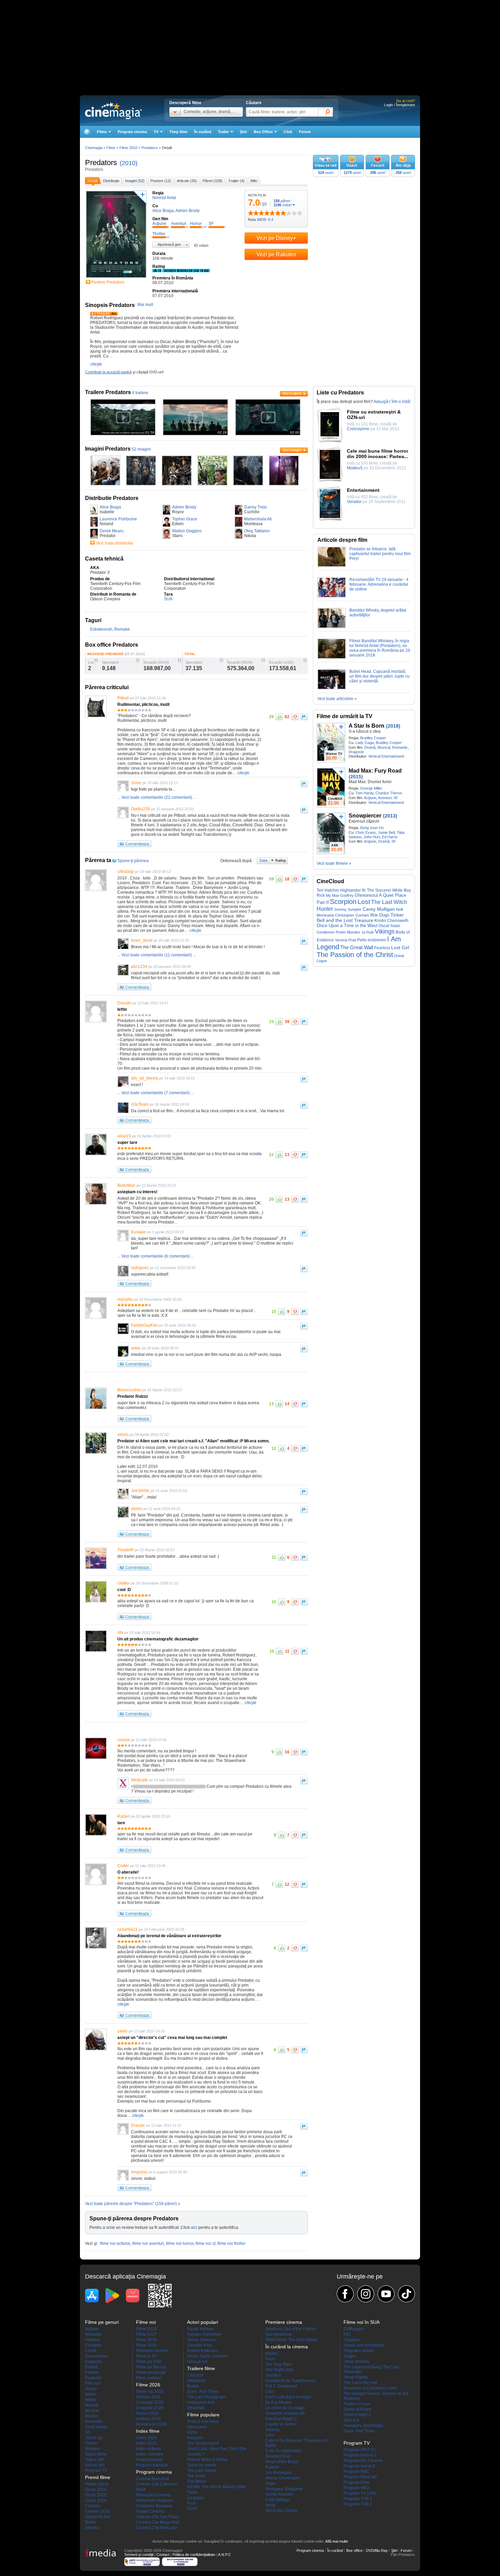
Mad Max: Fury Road (375, 771)
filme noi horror (180, 2243)
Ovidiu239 (140, 809)
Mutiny (271, 2353)
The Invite (196, 2476)
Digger (350, 2356)
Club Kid (195, 2375)
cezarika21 (128, 1929)
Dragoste (356, 752)
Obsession (197, 2427)
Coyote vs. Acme (281, 2424)
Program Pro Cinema (363, 2461)
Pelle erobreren (372, 940)
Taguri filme (96, 2454)
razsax (123, 1740)
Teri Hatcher (328, 890)
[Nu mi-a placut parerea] (295, 717)
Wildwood (196, 2381)
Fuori (270, 2359)
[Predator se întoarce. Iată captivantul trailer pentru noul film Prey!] (332, 566)
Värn (270, 2435)
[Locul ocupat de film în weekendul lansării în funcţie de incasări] (96, 660)
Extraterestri (101, 629)
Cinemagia (94, 148)
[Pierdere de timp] (253, 213)
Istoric (90, 2394)
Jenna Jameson (202, 2340)
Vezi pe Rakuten (276, 254)
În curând (203, 132)
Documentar (96, 2356)
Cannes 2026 (98, 2511)
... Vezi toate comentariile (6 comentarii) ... (156, 1256)
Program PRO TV (360, 2450)
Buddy (193, 2386)
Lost (364, 902)
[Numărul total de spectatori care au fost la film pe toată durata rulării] (221, 660)
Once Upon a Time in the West (347, 926)
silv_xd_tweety (145, 1078)
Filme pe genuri (102, 2322)
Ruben (124, 1816)
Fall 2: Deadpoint (281, 2386)
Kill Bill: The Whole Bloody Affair (216, 2487)
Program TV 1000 (360, 2493)
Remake (122, 629)
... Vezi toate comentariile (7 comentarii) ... (156, 1093)
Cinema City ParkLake (157, 2528)
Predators (101, 163)
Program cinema (132, 132)
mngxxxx (139, 2172)
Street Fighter (356, 2377)
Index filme (148, 2431)
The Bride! (197, 2481)
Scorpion (343, 902)
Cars (270, 2392)
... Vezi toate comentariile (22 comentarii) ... (157, 797)
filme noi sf (205, 2243)
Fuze (192, 2503)
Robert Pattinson (203, 2351)
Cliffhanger (354, 2329)
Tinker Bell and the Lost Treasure (360, 918)
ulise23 (124, 1136)
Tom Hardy (364, 793)
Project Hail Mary (203, 2421)
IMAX (141, 2490)
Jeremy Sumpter (348, 909)
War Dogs (380, 915)
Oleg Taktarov (257, 531)
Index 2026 (146, 2438)
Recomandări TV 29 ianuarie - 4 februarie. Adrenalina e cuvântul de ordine (379, 584)
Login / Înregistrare (399, 105)
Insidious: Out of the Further (291, 2329)
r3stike (123, 1583)
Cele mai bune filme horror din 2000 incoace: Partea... (378, 454)
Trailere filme (201, 2368)
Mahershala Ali (258, 519)
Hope (270, 2483)
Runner (272, 2467)
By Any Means (278, 2402)
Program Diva (356, 2482)
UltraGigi (126, 872)
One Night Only (279, 2370)
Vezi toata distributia (114, 543)
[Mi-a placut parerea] (279, 717)
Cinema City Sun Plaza (157, 2517)
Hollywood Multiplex (155, 2500)
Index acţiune (148, 2449)
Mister (91, 2400)
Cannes (92, 2506)
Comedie (94, 2345)
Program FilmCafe (360, 2477)
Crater (123, 1866)
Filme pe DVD (149, 2362)
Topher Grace (185, 519)
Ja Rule (368, 932)
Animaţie (93, 2334)
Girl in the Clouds (281, 2511)
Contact (163, 2555)
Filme (111, 148)
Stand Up (94, 2438)
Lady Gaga (365, 743)
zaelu (122, 2031)
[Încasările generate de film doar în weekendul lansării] (180, 660)
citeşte (96, 364)
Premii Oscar (97, 2484)
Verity (270, 2505)
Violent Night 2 (357, 2415)
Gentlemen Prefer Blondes (338, 932)
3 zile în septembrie (283, 2451)
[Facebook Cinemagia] (345, 2294)
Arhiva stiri (95, 2465)
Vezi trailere (292, 393)
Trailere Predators (108, 392)
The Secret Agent (203, 2443)
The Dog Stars (279, 2364)
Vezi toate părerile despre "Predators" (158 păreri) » (133, 2204)
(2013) (390, 816)
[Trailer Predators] (104, 314)
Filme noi (146, 2322)
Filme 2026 (146, 2340)
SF (396, 798)
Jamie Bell (386, 832)
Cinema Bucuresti (153, 2479)
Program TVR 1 (358, 2499)
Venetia (92, 2528)
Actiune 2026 (148, 2397)
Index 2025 (146, 2443)
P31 (347, 2334)
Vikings (385, 931)
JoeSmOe (140, 1491)
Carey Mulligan (379, 909)
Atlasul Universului (283, 2478)
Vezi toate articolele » (337, 699)
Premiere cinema (152, 2351)
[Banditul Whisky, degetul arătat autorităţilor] (332, 627)
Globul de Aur (98, 2517)
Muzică (92, 2405)
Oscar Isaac (389, 926)
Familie (92, 2372)
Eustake (138, 1232)
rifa (120, 1633)
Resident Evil (278, 2456)
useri (326, 173)
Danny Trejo (256, 507)
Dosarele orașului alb (285, 2413)
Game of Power (358, 2409)
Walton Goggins (187, 531)
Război (92, 2416)
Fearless (382, 948)
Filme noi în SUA (362, 2322)
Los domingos (278, 2473)
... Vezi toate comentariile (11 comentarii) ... (157, 955)
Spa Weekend (278, 2334)
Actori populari (149, 2460)
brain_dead (142, 940)
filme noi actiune (115, 2243)
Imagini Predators (108, 449)
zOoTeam (140, 1104)
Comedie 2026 (150, 2402)
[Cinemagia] (87, 132)
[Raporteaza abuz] (304, 717)
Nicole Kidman (201, 2329)
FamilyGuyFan (144, 1325)
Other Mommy (356, 2362)
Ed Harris (390, 837)
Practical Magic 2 (281, 2419)
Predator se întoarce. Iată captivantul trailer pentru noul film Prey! (380, 554)
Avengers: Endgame (284, 2489)
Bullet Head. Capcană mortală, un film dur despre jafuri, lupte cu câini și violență (379, 676)
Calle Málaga (278, 2500)
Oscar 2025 (96, 2495)
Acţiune (370, 798)
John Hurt (372, 837)
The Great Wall (357, 947)
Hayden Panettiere (204, 2334)
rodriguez (140, 1268)
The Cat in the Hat (360, 2383)
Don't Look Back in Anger (288, 2397)
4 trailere (140, 393)
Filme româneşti (151, 2372)
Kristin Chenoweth (391, 920)
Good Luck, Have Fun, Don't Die (217, 2449)
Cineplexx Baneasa (154, 2506)
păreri (282, 201)
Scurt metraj (96, 2427)
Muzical (384, 747)
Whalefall (196, 2408)
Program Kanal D (360, 2466)
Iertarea (272, 2430)
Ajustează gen (169, 244)
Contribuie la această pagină (108, 372)
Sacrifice (273, 2375)
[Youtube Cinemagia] (386, 2294)
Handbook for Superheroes (290, 2381)
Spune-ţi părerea (133, 861)
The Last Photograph (206, 2397)
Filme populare (203, 2415)
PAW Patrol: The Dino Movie (291, 2340)
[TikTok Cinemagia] (406, 2294)
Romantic (400, 747)
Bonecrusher (129, 1390)
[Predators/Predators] (105, 484)
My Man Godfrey (340, 895)
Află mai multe (337, 2541)
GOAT (193, 2509)
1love (136, 783)
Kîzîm (192, 2432)
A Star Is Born (366, 726)
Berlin (90, 2522)
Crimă (91, 2351)
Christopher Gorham (352, 915)
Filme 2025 (146, 2345)
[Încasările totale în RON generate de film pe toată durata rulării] (263, 660)
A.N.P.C (224, 2555)
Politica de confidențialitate (194, 2555)
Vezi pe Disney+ (276, 238)
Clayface (352, 2340)
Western (93, 2449)
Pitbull (123, 698)
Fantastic (93, 2378)
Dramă (370, 747)
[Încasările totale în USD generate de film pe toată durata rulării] (305, 660)
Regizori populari (152, 2465)
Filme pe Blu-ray (151, 2367)
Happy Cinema (150, 2511)
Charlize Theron (389, 793)
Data (263, 860)
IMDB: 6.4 (265, 220)
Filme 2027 (146, 2334)
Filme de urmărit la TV (345, 716)
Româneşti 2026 (151, 2424)
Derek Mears (112, 531)
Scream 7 (196, 2454)
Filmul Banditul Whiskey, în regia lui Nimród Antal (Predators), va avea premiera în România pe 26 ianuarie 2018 (380, 648)
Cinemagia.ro (113, 111)
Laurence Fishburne (118, 519)
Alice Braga (110, 507)
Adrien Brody (184, 507)
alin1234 (139, 967)
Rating (280, 860)
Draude (124, 1003)
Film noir (93, 2383)
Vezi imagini (292, 450)
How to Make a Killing (207, 2460)
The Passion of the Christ (355, 955)
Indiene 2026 (148, 2419)
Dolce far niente (202, 2465)
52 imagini (141, 449)
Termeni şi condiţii (139, 2555)
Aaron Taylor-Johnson (207, 2356)
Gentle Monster (279, 2494)
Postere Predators (108, 282)
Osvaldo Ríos (199, 2345)
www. (136, 1348)
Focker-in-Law (357, 2404)
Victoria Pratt (346, 940)
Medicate (139, 1780)
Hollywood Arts (201, 2402)
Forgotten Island (359, 2351)
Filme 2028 (146, 2329)
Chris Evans (366, 832)
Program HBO (356, 2488)
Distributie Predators (112, 498)
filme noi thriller (231, 2243)
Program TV (96, 2470)
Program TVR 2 (358, 2504)
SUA (168, 599)
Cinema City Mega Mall (158, 2522)
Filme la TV (146, 2356)
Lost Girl (400, 947)
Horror (91, 2389)
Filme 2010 (128, 148)
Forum (305, 132)
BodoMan (126, 1185)
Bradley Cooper (373, 738)
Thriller (91, 2443)
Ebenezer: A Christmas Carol (370, 2388)
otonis (123, 1435)
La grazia (196, 2498)
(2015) (356, 777)
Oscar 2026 (96, 2490)
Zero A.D (352, 2420)
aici (194, 2227)
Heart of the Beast (282, 2462)
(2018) (393, 726)
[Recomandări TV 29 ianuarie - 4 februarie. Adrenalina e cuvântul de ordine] (332, 596)
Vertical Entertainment (386, 756)
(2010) (129, 163)
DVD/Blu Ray (377, 2550)
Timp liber (178, 132)
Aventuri (385, 798)
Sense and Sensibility (364, 2345)
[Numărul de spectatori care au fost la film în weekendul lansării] (138, 660)
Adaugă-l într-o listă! (392, 402)
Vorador (354, 502)
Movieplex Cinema (153, 2495)
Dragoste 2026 (150, 2408)
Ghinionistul (366, 895)
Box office (354, 2550)
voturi (282, 205)
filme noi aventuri (148, 2243)
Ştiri (243, 132)
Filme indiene (149, 2378)
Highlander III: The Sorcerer (366, 890)
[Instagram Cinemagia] (366, 2294)
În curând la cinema (287, 2347)
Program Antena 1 (360, 2455)
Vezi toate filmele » (334, 863)
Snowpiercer (365, 816)
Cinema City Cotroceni (157, 2484)
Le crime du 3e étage (285, 2408)
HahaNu (125, 1299)
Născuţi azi (197, 2362)
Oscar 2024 (96, 2500)
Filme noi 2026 (150, 2392)
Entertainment (363, 490)
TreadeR (126, 1550)
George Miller (371, 788)
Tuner (193, 2492)
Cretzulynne (358, 429)
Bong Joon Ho (372, 828)
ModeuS (355, 468)
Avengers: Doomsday (363, 2426)
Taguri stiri (95, 2460)
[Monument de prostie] (251, 213)
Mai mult (145, 305)
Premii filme (98, 2477)
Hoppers (195, 2438)
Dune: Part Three (203, 2392)
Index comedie (150, 2454)
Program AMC (356, 2472)
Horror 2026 (147, 2413)
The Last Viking (201, 2470)
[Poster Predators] (116, 278)
